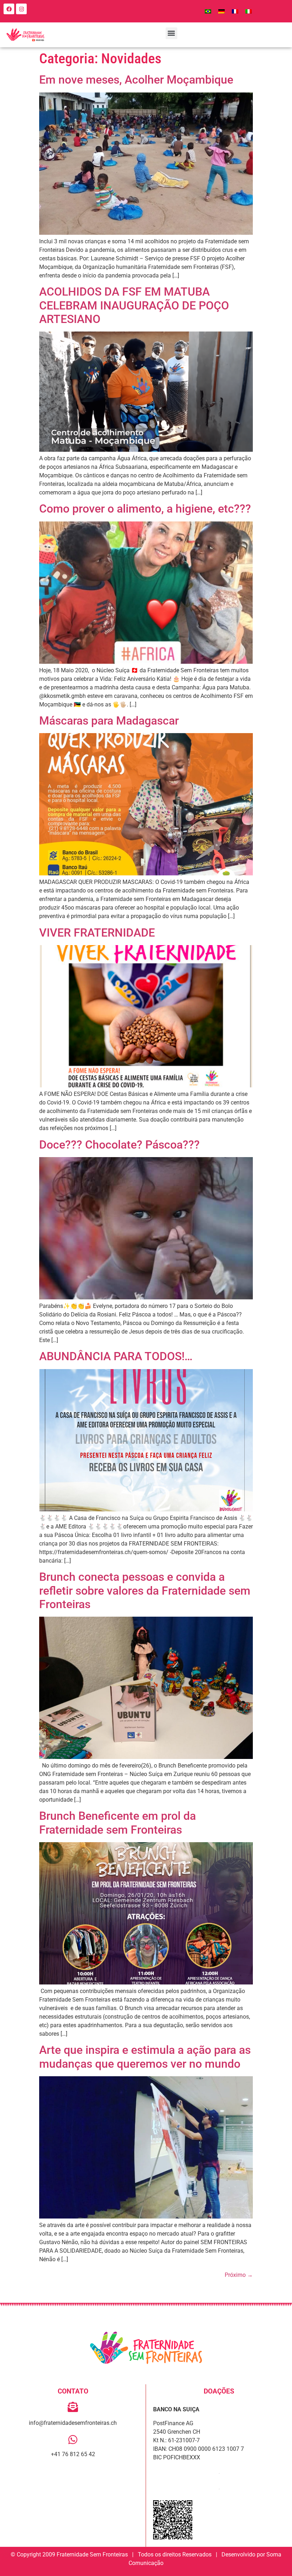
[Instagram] (21, 9)
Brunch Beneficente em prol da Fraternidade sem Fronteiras (118, 1823)
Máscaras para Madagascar (109, 721)
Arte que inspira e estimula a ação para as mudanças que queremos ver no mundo (145, 2057)
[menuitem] (208, 11)
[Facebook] (9, 9)
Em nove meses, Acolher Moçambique (136, 80)
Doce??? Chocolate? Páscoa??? (119, 1145)
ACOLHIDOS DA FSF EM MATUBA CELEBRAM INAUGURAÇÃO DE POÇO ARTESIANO (134, 305)
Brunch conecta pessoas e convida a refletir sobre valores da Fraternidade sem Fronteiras (145, 1591)
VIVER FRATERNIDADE (97, 933)
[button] (171, 33)
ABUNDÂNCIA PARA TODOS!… (116, 1356)
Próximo (239, 2275)
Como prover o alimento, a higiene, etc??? (145, 509)
